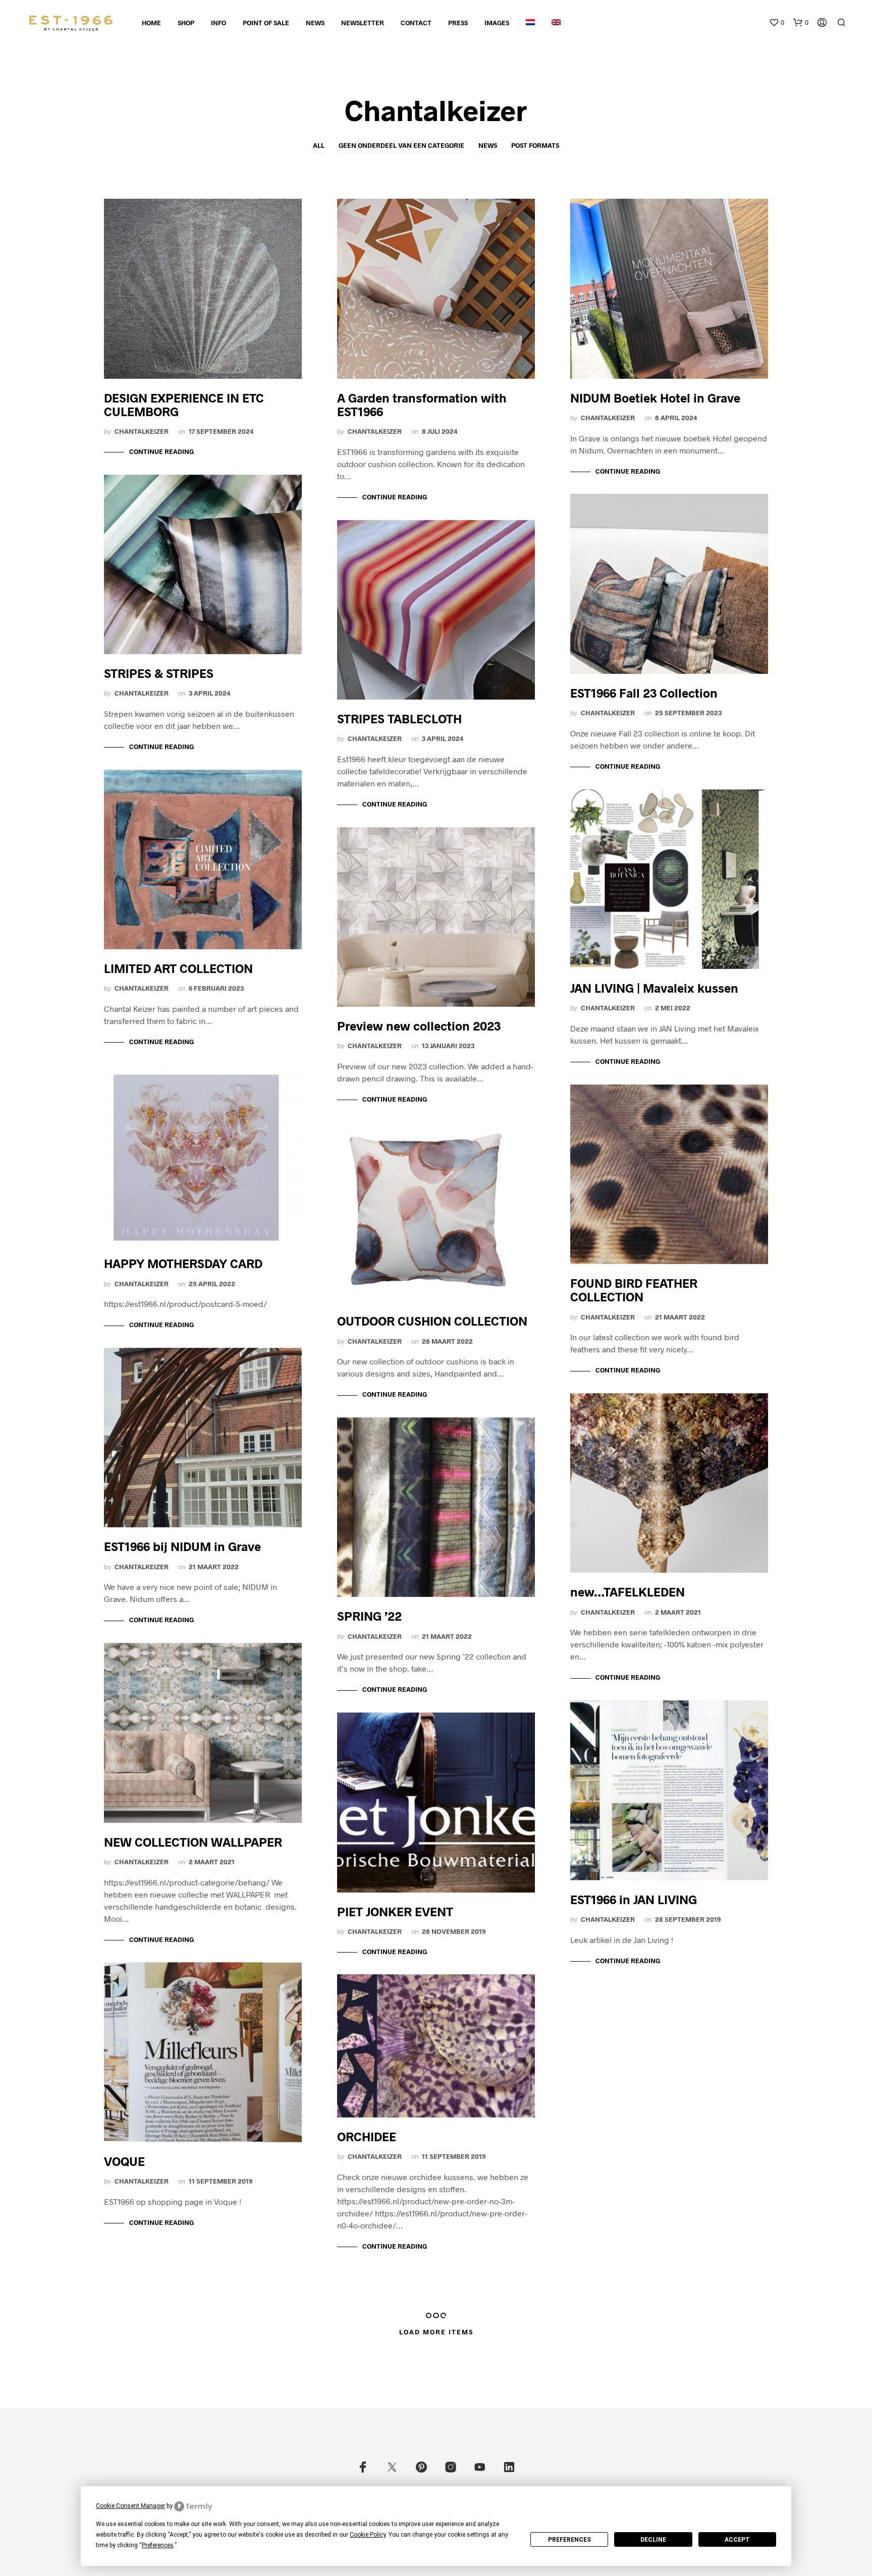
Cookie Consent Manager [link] (130, 2506)
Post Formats (535, 145)
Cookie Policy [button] (368, 2535)
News (488, 145)
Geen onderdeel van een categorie (401, 145)
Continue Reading (161, 451)
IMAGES (497, 23)
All (319, 145)
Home (151, 23)
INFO (219, 23)
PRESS (458, 23)
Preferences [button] (158, 2545)
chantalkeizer (142, 431)
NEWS (315, 23)
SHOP (186, 23)
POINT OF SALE (266, 23)
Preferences (569, 2540)
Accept (737, 2540)
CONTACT (416, 23)
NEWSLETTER (363, 23)
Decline (653, 2540)
